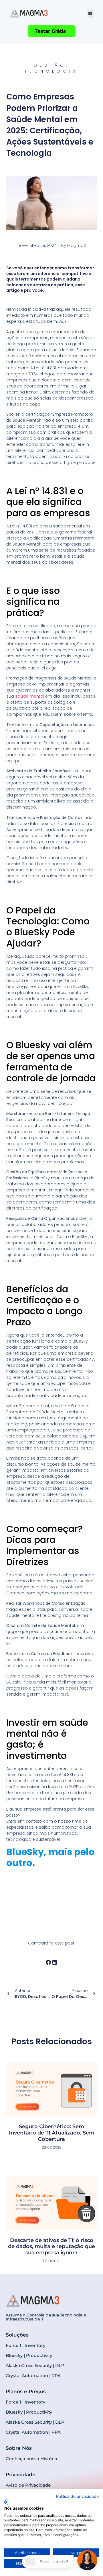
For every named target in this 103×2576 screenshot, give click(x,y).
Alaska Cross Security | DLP (35, 2365)
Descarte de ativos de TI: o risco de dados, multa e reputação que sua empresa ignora (51, 2246)
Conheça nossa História (31, 2459)
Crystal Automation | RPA (33, 2376)
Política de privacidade (77, 2496)
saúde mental (30, 696)
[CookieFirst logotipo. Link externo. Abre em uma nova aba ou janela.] (6, 2502)
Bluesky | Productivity (29, 2355)
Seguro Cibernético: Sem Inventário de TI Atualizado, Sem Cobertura (52, 2133)
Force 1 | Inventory (25, 2345)
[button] (90, 13)
